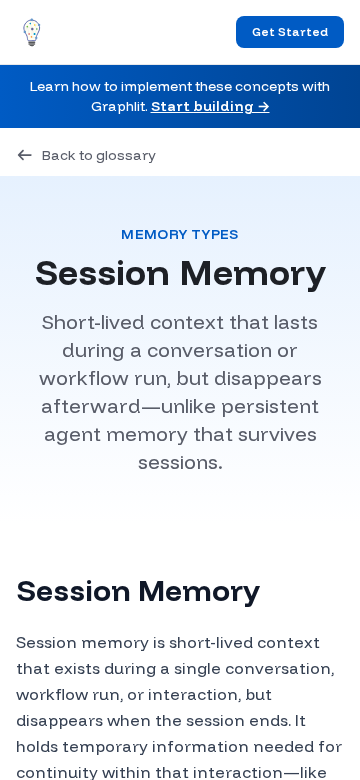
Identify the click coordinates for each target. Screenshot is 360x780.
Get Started (290, 31)
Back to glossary (99, 155)
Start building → (210, 106)
